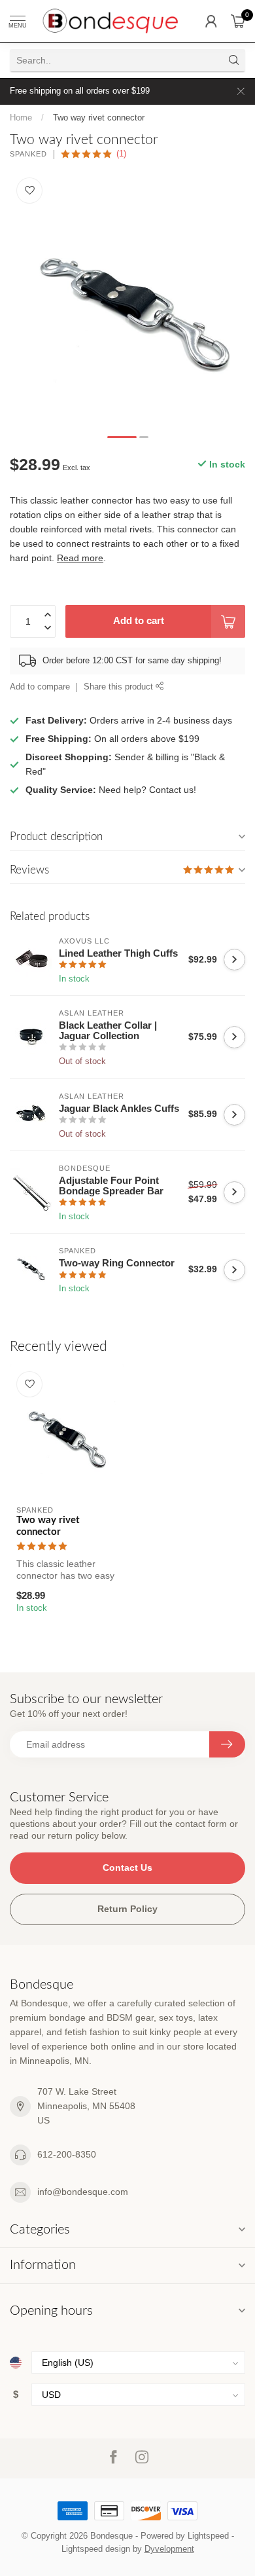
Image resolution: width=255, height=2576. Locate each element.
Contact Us (127, 1868)
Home (21, 118)
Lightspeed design (96, 2549)
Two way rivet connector (99, 118)
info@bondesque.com (83, 2192)
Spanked (28, 154)
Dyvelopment (169, 2549)
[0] (238, 21)
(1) (121, 154)
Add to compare (40, 687)
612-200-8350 (67, 2154)
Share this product (120, 687)
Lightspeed (208, 2536)
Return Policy (127, 1909)
